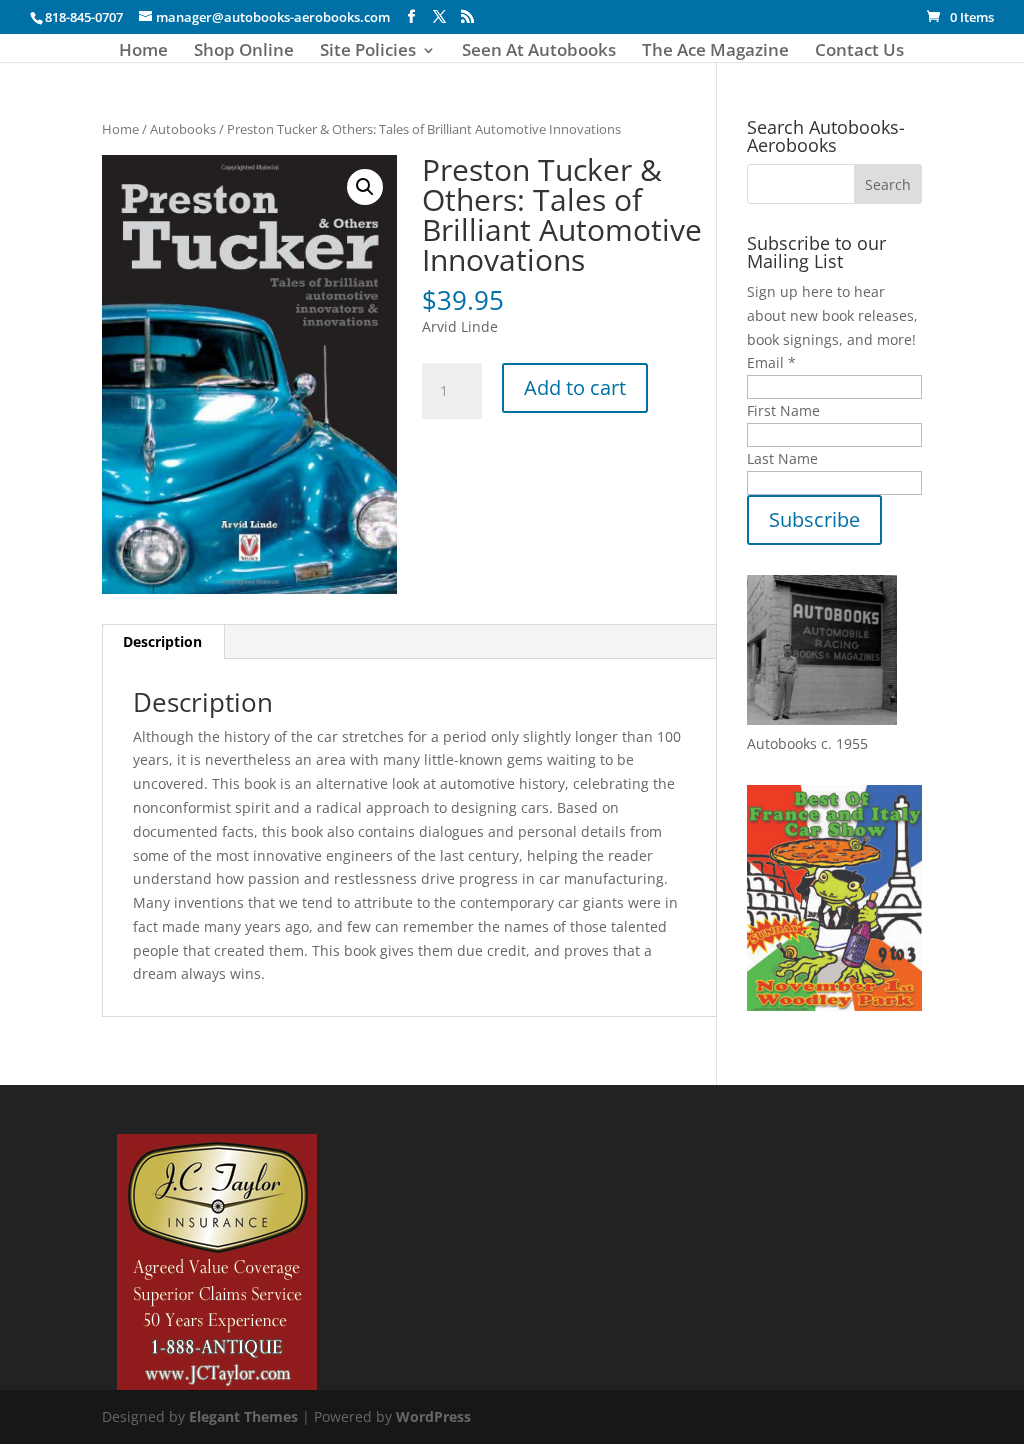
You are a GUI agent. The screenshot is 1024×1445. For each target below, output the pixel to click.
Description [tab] (162, 641)
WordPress (433, 1416)
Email (771, 362)
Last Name (782, 458)
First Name (783, 410)
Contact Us (859, 52)
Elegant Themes (243, 1416)
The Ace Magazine (715, 52)
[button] (365, 187)
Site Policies (368, 52)
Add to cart (575, 387)
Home (143, 52)
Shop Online (244, 52)
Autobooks (183, 129)
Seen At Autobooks (539, 52)
